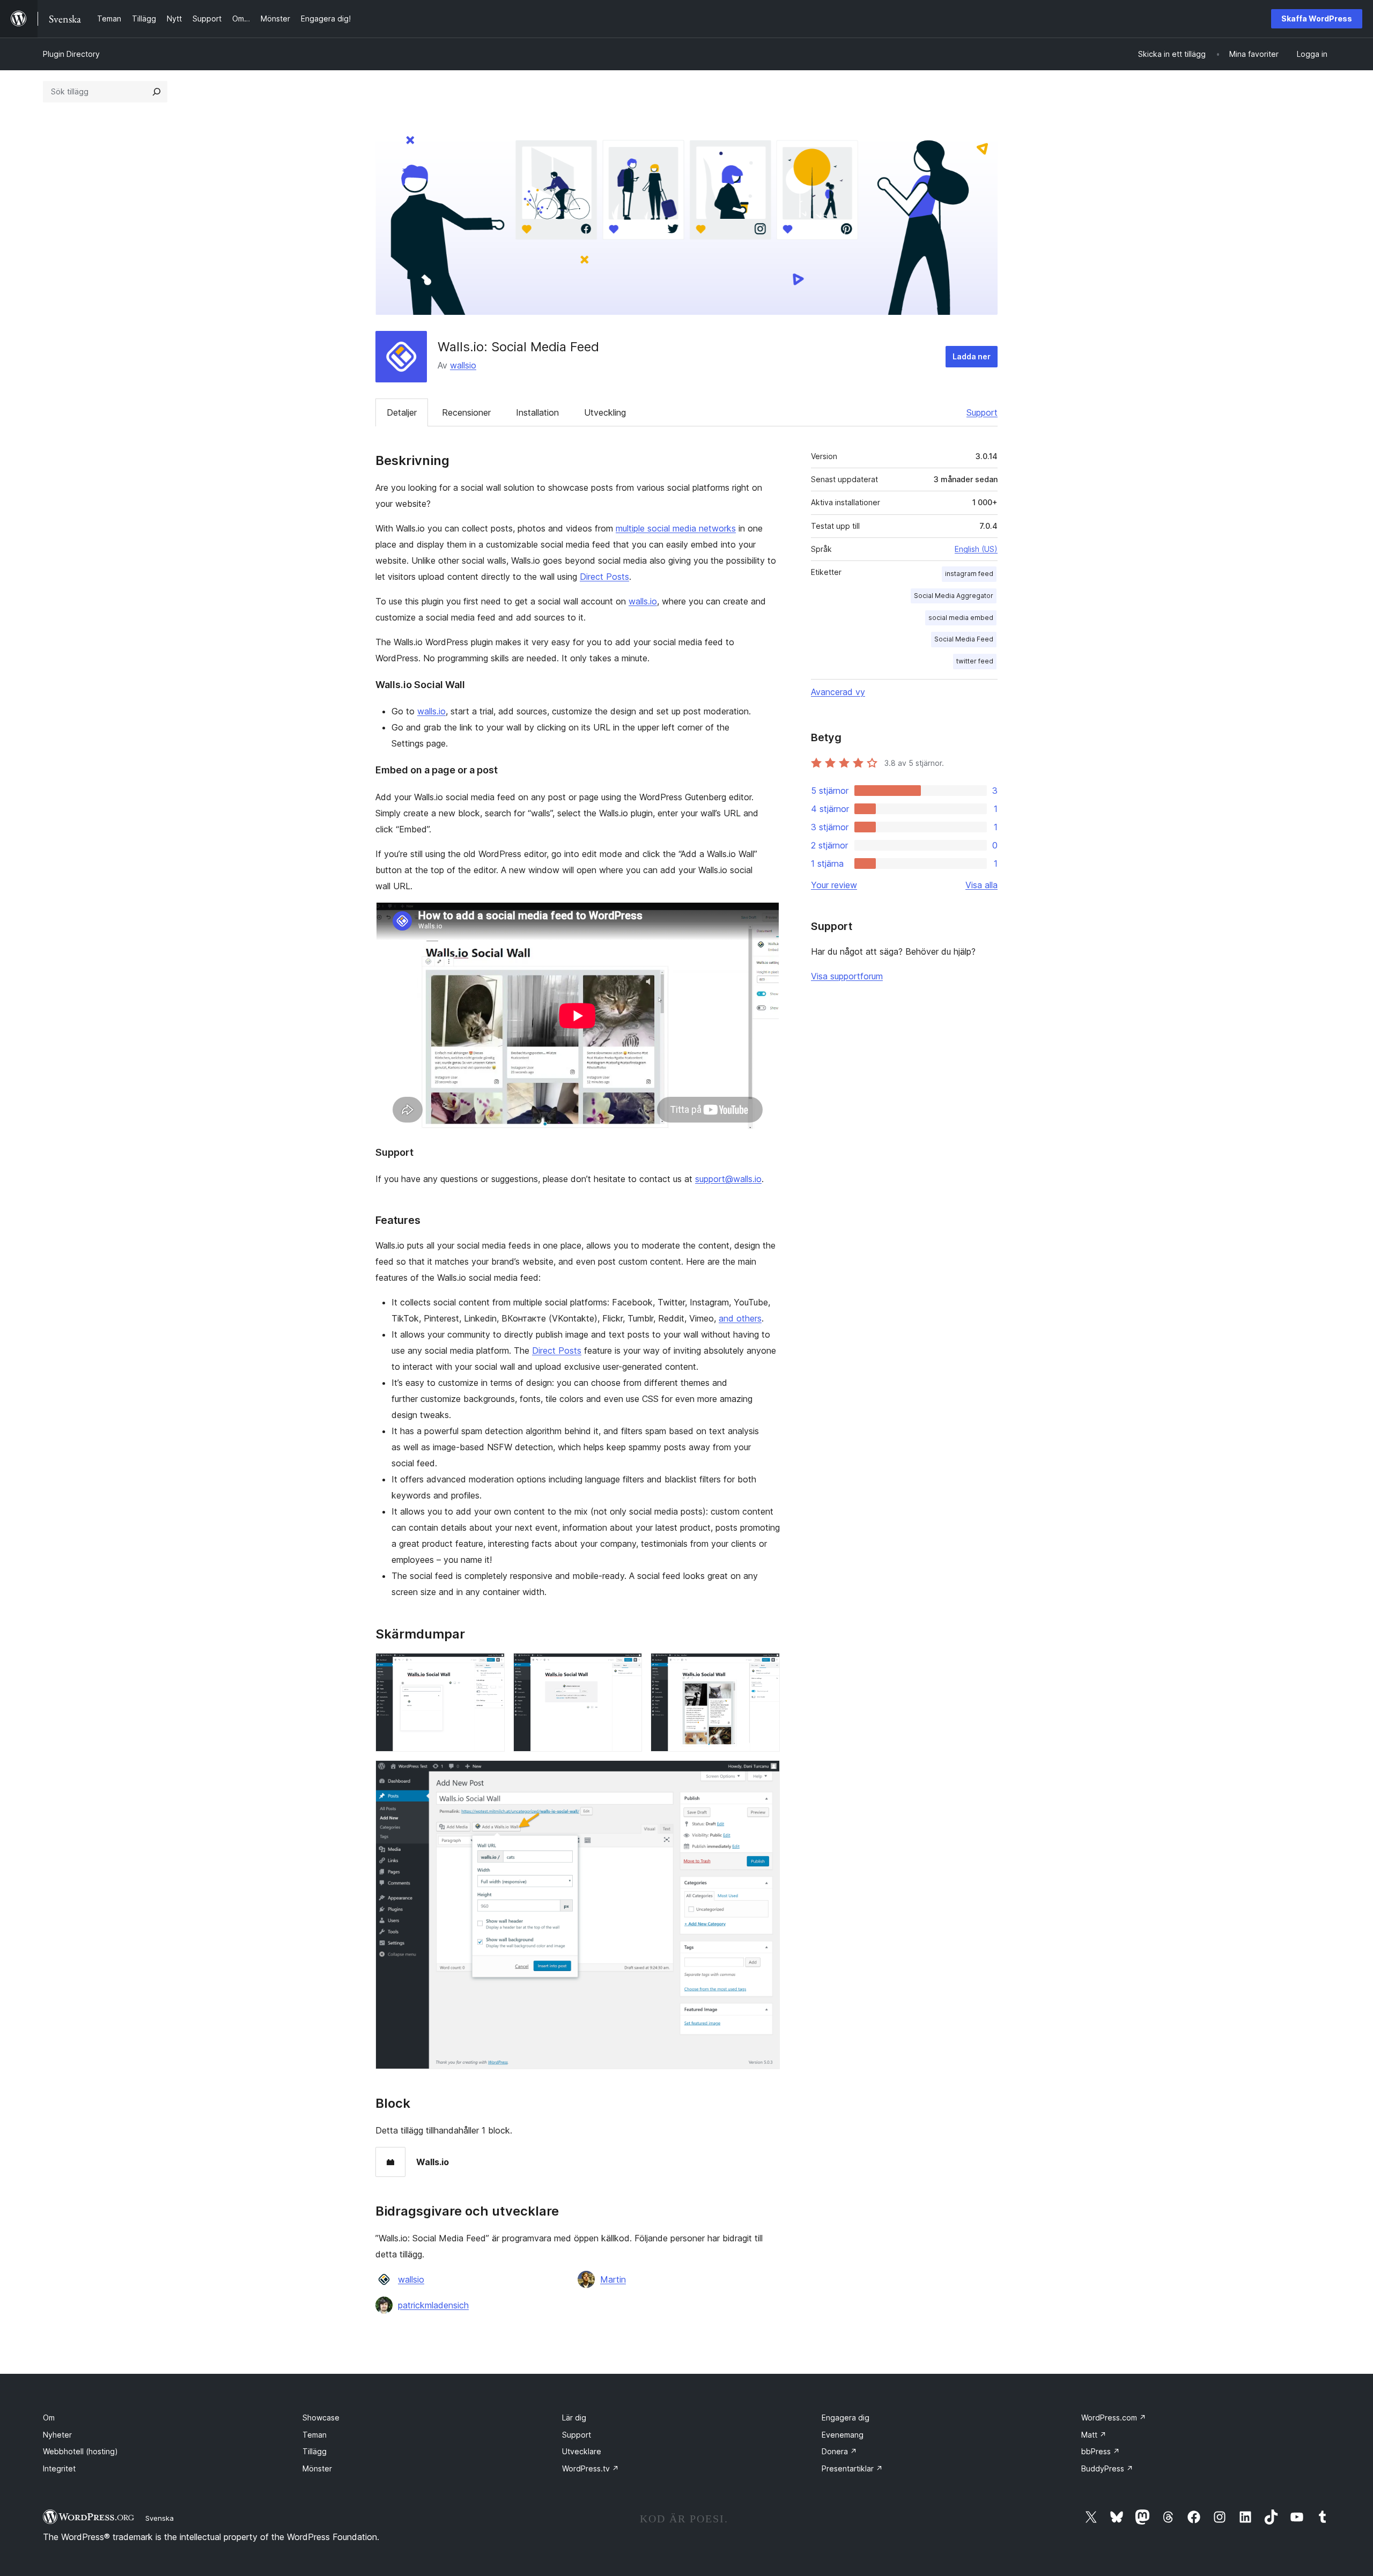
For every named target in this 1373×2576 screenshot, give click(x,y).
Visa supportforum (847, 976)
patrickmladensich (433, 2305)
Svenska (160, 2518)
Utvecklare (582, 2451)
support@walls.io (728, 1179)
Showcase (321, 2418)
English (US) (976, 549)
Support (982, 412)
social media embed (961, 618)
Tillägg (315, 2451)
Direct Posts (604, 577)
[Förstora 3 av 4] (765, 1667)
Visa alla (981, 885)
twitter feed (975, 661)
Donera (839, 2451)
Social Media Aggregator (954, 596)
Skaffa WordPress (1317, 19)
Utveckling (605, 412)
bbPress (1101, 2451)
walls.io (643, 601)
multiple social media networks (676, 528)
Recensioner (466, 412)
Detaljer (402, 412)
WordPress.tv (590, 2468)
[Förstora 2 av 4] (628, 1667)
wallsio (463, 365)
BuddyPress (1107, 2468)
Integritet (59, 2468)
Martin (613, 2279)
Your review (834, 885)
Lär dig (574, 2418)
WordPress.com (1114, 2418)
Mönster (317, 2468)
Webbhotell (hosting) (80, 2451)
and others (740, 1318)
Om (49, 2418)
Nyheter (57, 2435)
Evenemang (843, 2435)
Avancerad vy (838, 692)
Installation (537, 412)
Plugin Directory (71, 54)
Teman (315, 2435)
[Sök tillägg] (157, 92)
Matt (1094, 2435)
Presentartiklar (852, 2468)
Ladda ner (972, 356)
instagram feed (969, 574)
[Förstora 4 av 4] (765, 1775)
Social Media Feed (964, 639)
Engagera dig (846, 2418)
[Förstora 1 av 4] (490, 1667)
